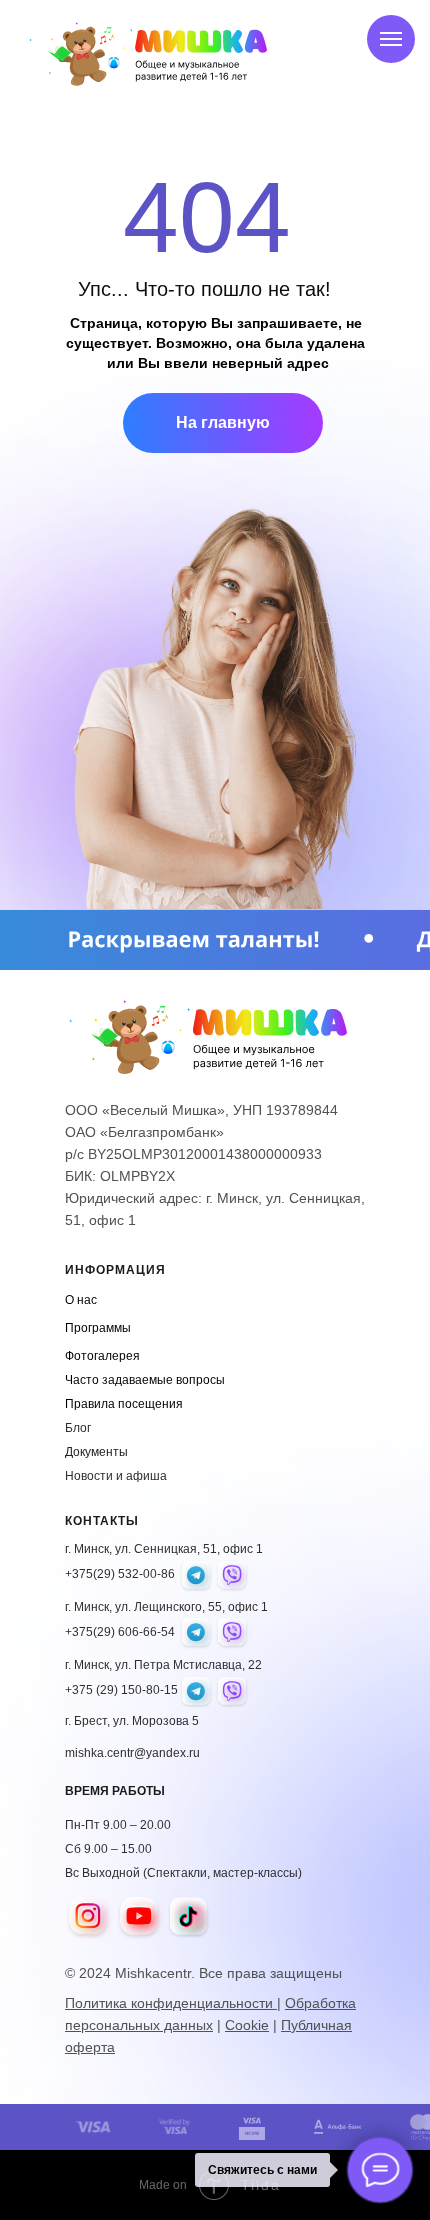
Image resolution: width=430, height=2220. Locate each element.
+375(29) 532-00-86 (120, 1574)
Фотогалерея (102, 1356)
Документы (96, 1452)
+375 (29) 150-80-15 (121, 1690)
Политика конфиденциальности (171, 2003)
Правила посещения (124, 1404)
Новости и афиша (116, 1476)
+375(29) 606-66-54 (120, 1632)
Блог (78, 1428)
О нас (81, 1300)
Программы (98, 1328)
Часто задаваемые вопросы (145, 1380)
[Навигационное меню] (391, 39)
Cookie (247, 2025)
